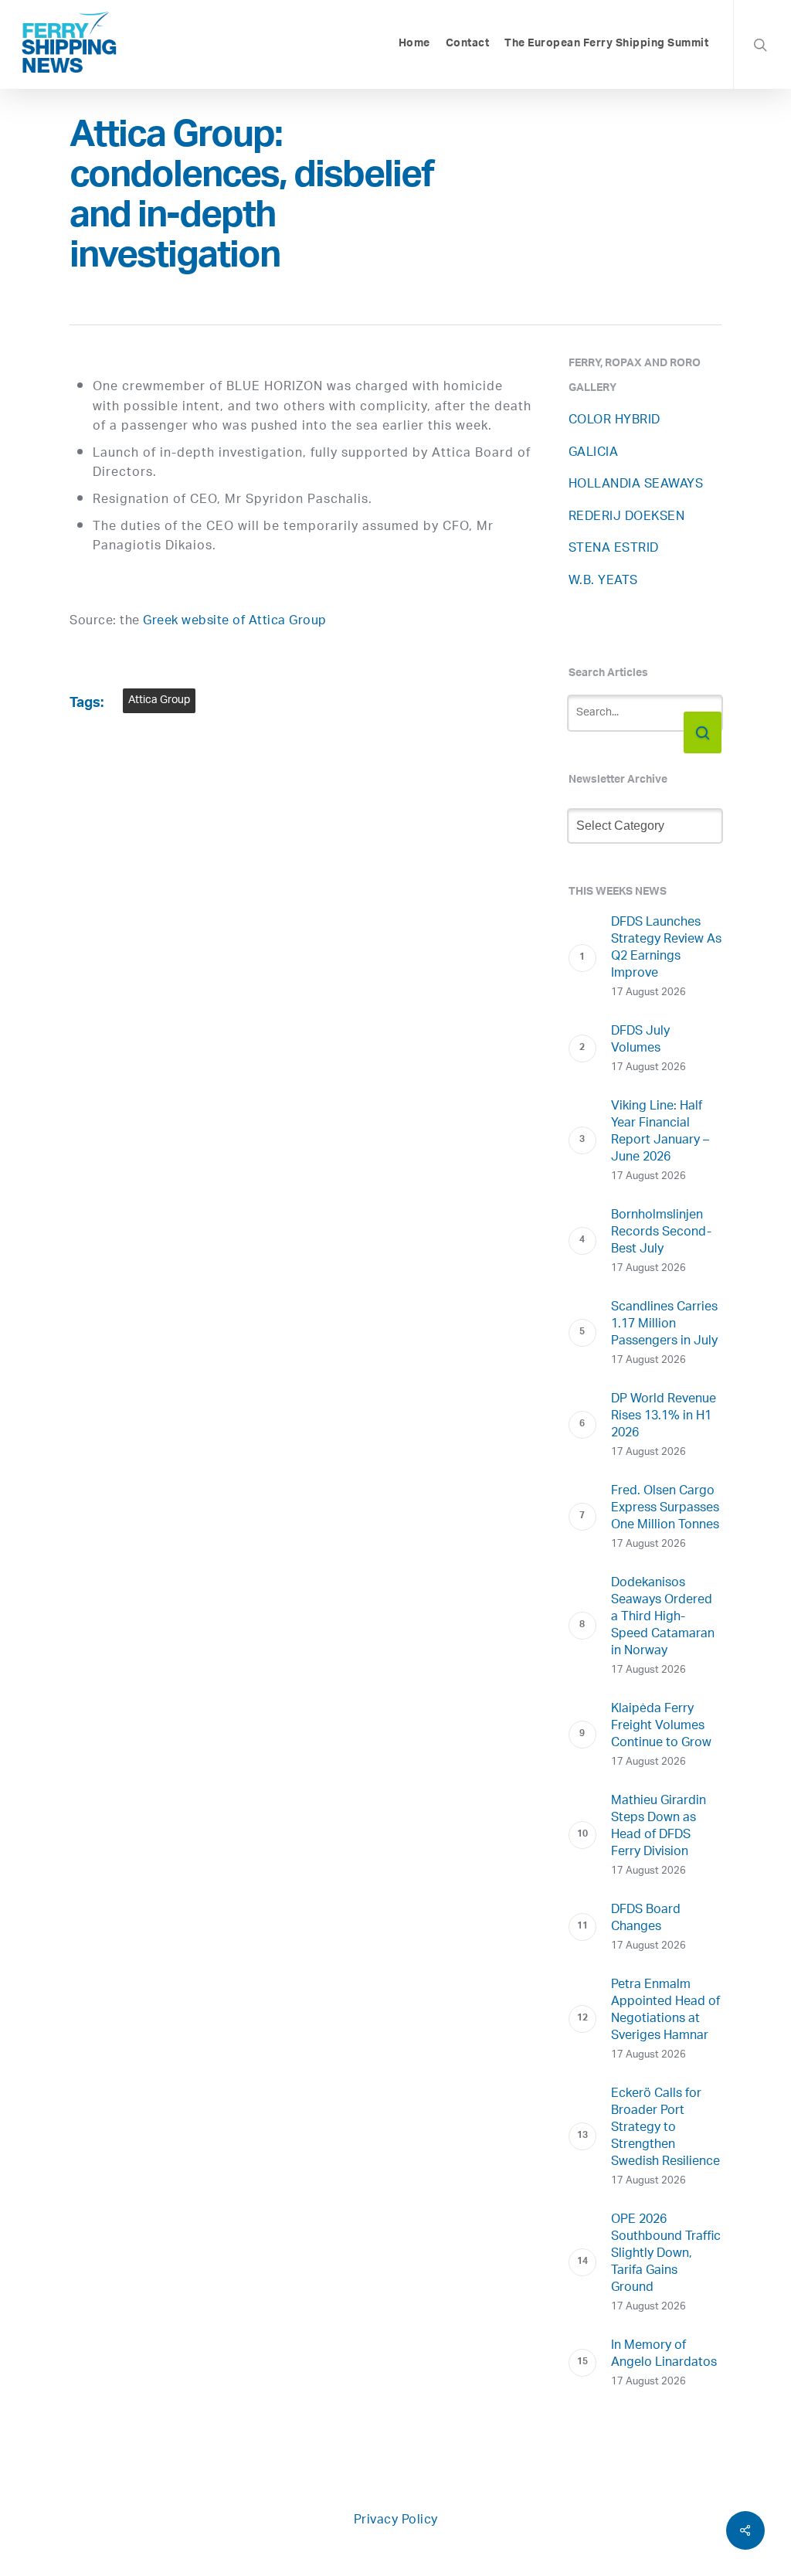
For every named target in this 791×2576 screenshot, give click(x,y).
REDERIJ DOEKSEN (627, 517)
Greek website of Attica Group (235, 622)
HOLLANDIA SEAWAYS (636, 485)
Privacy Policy (396, 2521)
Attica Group (159, 700)
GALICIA (594, 453)
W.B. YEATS (603, 581)
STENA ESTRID (614, 549)
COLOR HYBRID (614, 421)
